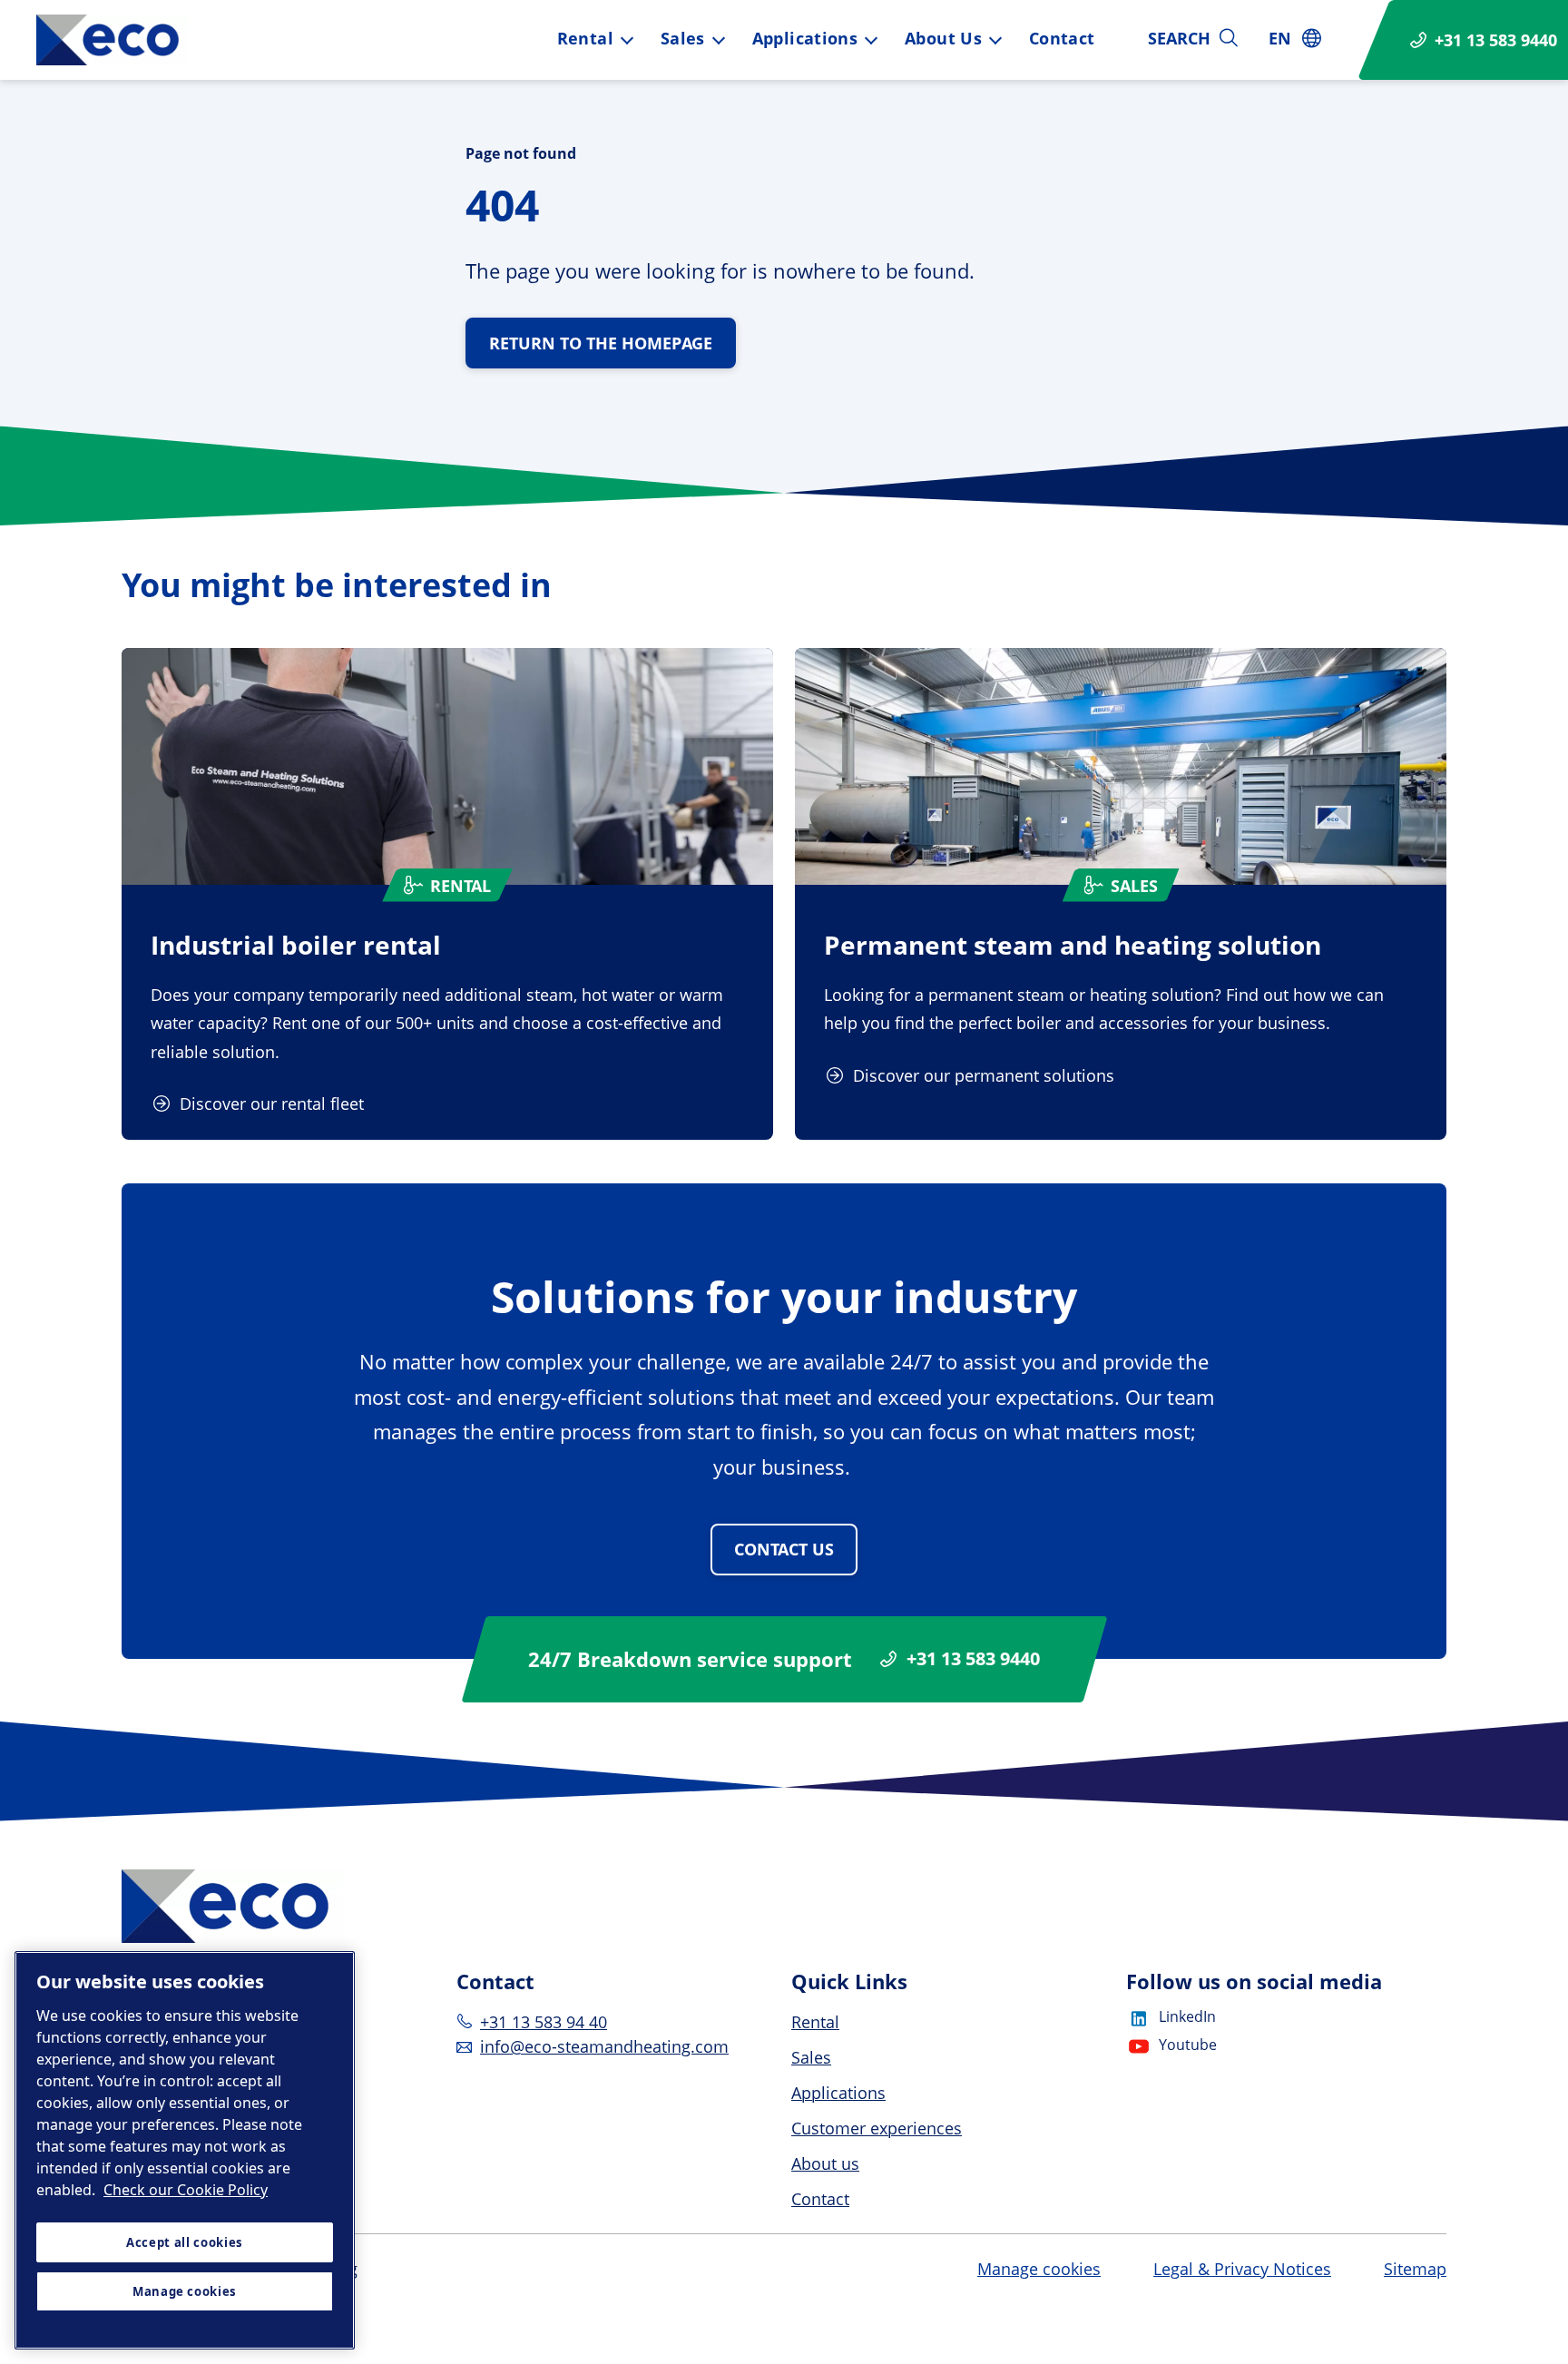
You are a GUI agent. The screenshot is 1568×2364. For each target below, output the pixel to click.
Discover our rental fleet (272, 1104)
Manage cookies (1039, 2270)
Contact (1062, 38)
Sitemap (1415, 2269)
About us (943, 38)
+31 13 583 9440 (973, 1659)
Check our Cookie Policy (186, 2190)
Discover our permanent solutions (984, 1075)
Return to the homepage (601, 343)
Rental (585, 38)
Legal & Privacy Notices (1242, 2269)
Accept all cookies (185, 2242)
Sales (683, 38)
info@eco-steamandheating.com (604, 2046)
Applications (805, 38)
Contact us (784, 1549)
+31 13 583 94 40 (544, 2022)
